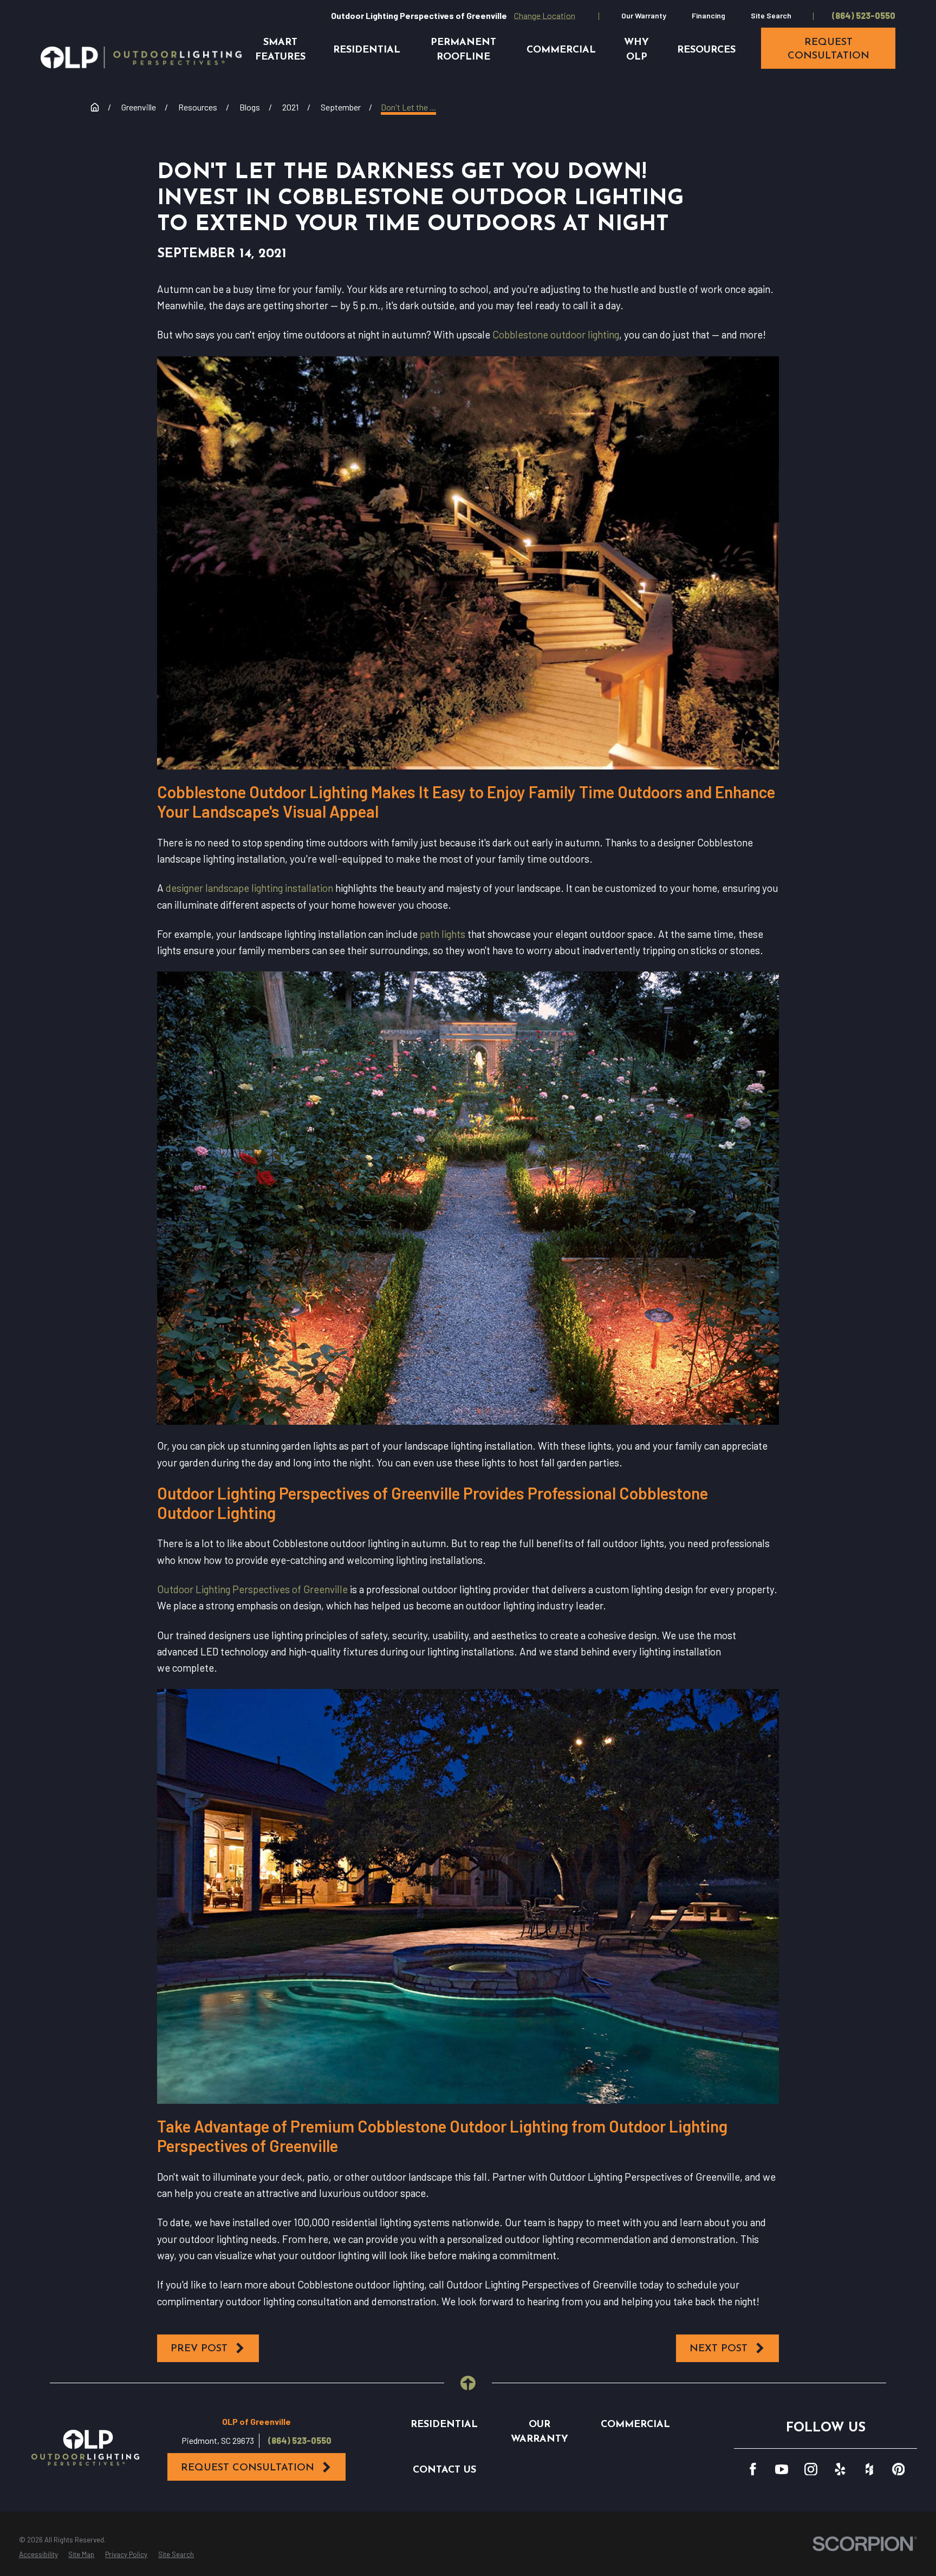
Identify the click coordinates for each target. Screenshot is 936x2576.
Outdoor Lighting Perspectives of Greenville (252, 1589)
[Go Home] (95, 107)
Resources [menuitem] (706, 50)
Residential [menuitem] (367, 50)
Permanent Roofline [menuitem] (463, 50)
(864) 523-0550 (864, 16)
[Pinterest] (899, 2469)
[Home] (141, 57)
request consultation (828, 49)
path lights (443, 934)
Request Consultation (248, 2468)
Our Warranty (644, 15)
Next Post (719, 2349)
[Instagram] (811, 2469)
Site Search (771, 15)
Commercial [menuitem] (561, 50)
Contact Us (444, 2470)
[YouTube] (782, 2469)
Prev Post (199, 2349)
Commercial (635, 2425)
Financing (708, 15)
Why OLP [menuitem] (636, 50)
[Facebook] (753, 2469)
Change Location (545, 15)
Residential (444, 2425)
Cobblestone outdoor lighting (556, 334)
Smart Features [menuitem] (280, 50)
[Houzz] (869, 2469)
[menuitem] (38, 2555)
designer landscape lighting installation (249, 888)
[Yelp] (840, 2469)
